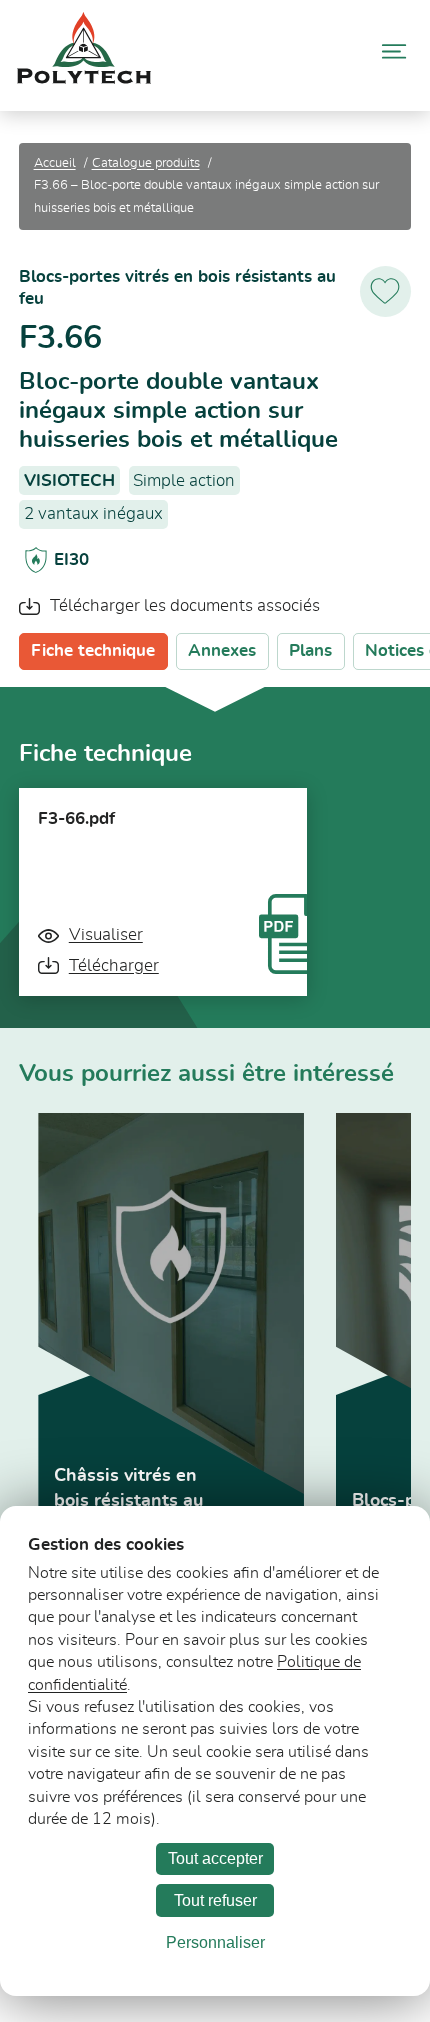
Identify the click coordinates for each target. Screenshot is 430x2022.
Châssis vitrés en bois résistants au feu (128, 1501)
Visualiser (105, 934)
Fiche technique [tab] (93, 650)
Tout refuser (215, 1900)
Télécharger (113, 965)
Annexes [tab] (222, 650)
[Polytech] (84, 78)
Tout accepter (215, 1858)
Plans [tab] (310, 650)
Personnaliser (215, 1942)
